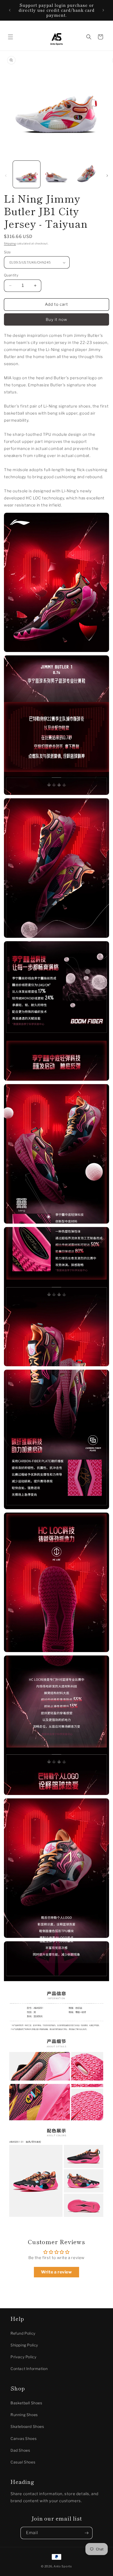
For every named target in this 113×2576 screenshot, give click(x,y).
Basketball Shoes (26, 2403)
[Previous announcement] (10, 10)
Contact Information (29, 2369)
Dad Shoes (20, 2450)
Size (7, 252)
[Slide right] (107, 176)
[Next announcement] (103, 10)
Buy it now (56, 320)
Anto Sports (63, 2566)
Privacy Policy (23, 2357)
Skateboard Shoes (27, 2426)
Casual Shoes (23, 2462)
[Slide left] (6, 176)
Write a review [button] (56, 2272)
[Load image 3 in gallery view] (86, 174)
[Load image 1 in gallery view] (27, 174)
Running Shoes (24, 2415)
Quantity (11, 275)
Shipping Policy (24, 2345)
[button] (11, 37)
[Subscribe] (86, 2533)
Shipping (10, 243)
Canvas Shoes (24, 2438)
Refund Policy (23, 2333)
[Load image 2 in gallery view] (56, 174)
